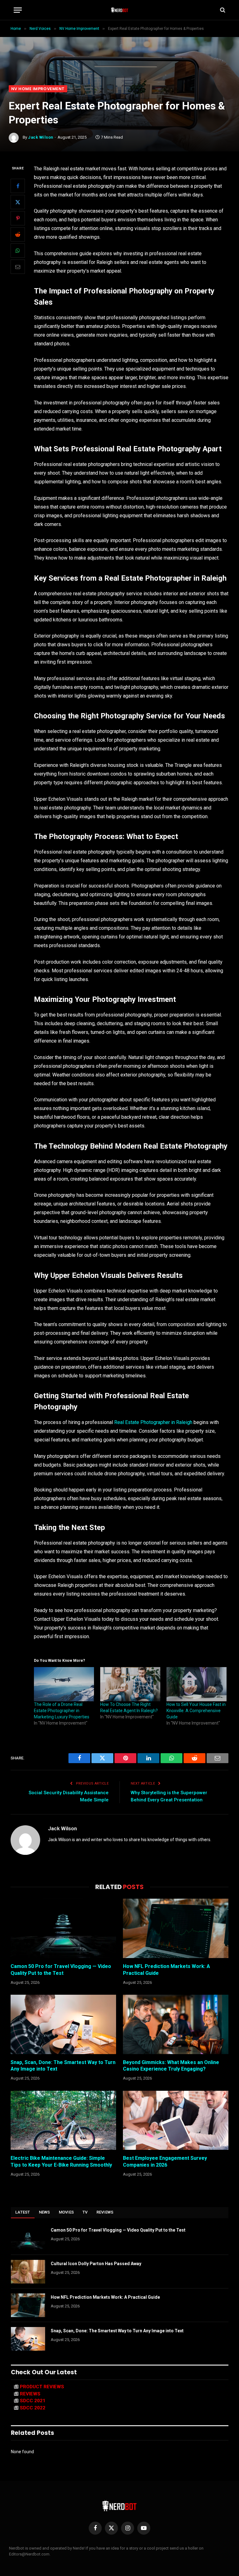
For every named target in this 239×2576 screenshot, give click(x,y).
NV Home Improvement (38, 89)
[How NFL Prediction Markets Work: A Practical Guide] (176, 1928)
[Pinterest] (18, 218)
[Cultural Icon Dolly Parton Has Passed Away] (28, 2272)
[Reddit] (18, 234)
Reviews (105, 2212)
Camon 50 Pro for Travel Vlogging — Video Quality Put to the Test (61, 1970)
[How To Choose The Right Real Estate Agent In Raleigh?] (130, 1684)
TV (85, 2212)
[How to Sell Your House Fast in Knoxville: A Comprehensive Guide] (197, 1684)
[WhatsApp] (18, 251)
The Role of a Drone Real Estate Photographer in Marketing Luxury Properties (62, 1711)
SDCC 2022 (33, 2408)
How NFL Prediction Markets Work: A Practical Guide (166, 1970)
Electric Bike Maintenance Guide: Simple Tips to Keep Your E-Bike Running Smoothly (61, 2161)
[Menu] (18, 10)
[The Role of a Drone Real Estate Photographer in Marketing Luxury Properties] (64, 1684)
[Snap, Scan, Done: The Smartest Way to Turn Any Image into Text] (63, 2024)
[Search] (222, 10)
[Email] (18, 267)
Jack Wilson (41, 137)
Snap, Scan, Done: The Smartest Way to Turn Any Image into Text (63, 2066)
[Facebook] (18, 186)
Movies (66, 2212)
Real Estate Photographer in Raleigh (153, 1422)
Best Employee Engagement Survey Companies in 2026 (165, 2161)
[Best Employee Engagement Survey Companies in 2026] (176, 2120)
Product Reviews (42, 2387)
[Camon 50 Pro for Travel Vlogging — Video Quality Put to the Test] (63, 1928)
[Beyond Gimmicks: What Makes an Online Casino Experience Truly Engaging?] (176, 2024)
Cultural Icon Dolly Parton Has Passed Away (96, 2264)
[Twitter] (18, 202)
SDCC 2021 (33, 2401)
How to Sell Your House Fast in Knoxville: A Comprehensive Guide (196, 1711)
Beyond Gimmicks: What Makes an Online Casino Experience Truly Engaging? (171, 2066)
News (45, 2212)
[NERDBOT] (120, 10)
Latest (23, 2212)
